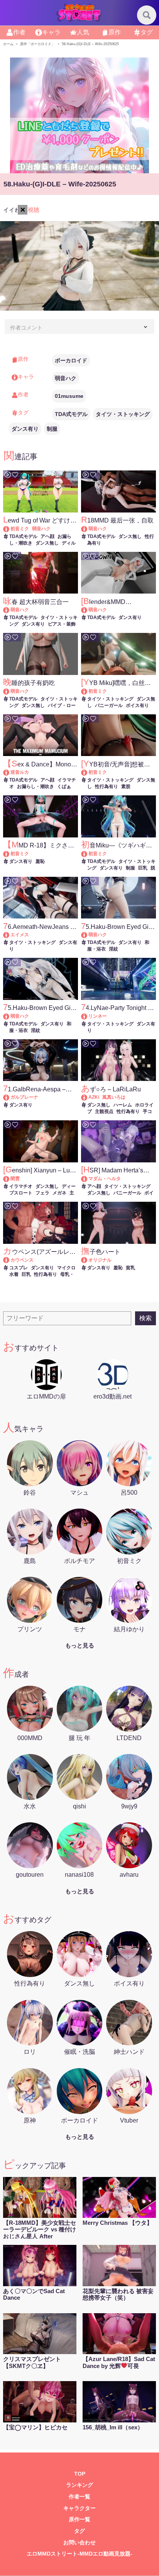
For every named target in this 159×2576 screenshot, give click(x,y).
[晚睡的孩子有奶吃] (10, 691)
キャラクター (79, 2508)
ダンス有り (25, 429)
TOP (80, 2474)
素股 (126, 787)
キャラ (51, 32)
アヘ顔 (47, 536)
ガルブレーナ (24, 1097)
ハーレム (123, 1105)
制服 (52, 429)
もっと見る (80, 1645)
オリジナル (100, 1260)
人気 (83, 32)
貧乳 (130, 1268)
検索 (145, 1318)
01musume (69, 396)
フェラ (42, 1193)
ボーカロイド (71, 360)
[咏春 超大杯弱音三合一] (10, 610)
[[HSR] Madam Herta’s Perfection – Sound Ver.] (88, 1179)
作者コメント (26, 328)
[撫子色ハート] (88, 1260)
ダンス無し (47, 543)
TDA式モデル (71, 414)
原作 (115, 32)
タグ (147, 32)
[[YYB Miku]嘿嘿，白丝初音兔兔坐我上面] (88, 691)
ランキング (79, 2485)
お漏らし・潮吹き (36, 787)
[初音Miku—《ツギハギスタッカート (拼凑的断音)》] (88, 854)
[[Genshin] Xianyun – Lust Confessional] (10, 1179)
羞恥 (40, 861)
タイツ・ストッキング (123, 414)
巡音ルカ (20, 772)
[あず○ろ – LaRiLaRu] (88, 1097)
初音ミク (20, 529)
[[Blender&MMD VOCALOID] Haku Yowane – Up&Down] (88, 610)
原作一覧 (79, 2519)
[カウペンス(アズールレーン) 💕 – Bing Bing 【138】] (10, 1260)
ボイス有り (137, 705)
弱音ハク (66, 378)
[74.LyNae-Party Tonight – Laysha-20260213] (88, 1016)
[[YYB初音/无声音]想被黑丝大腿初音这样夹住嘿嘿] (88, 772)
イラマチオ (21, 1186)
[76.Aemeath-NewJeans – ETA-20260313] (10, 935)
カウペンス (22, 1260)
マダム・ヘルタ (105, 1179)
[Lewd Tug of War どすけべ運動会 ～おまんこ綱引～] (10, 529)
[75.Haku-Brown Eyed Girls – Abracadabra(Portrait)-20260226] (88, 935)
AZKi (94, 1097)
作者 (19, 32)
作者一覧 (79, 2497)
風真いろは (114, 1097)
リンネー (98, 1016)
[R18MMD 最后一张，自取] (88, 529)
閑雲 (15, 1179)
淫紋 (113, 949)
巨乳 (143, 868)
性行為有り (107, 787)
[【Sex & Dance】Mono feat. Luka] (10, 772)
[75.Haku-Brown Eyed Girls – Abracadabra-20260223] (10, 1016)
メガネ (59, 1193)
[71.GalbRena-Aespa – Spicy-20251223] (10, 1097)
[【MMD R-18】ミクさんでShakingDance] (10, 854)
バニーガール (109, 705)
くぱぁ (64, 787)
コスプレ (19, 1268)
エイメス (20, 935)
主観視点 (104, 1111)
